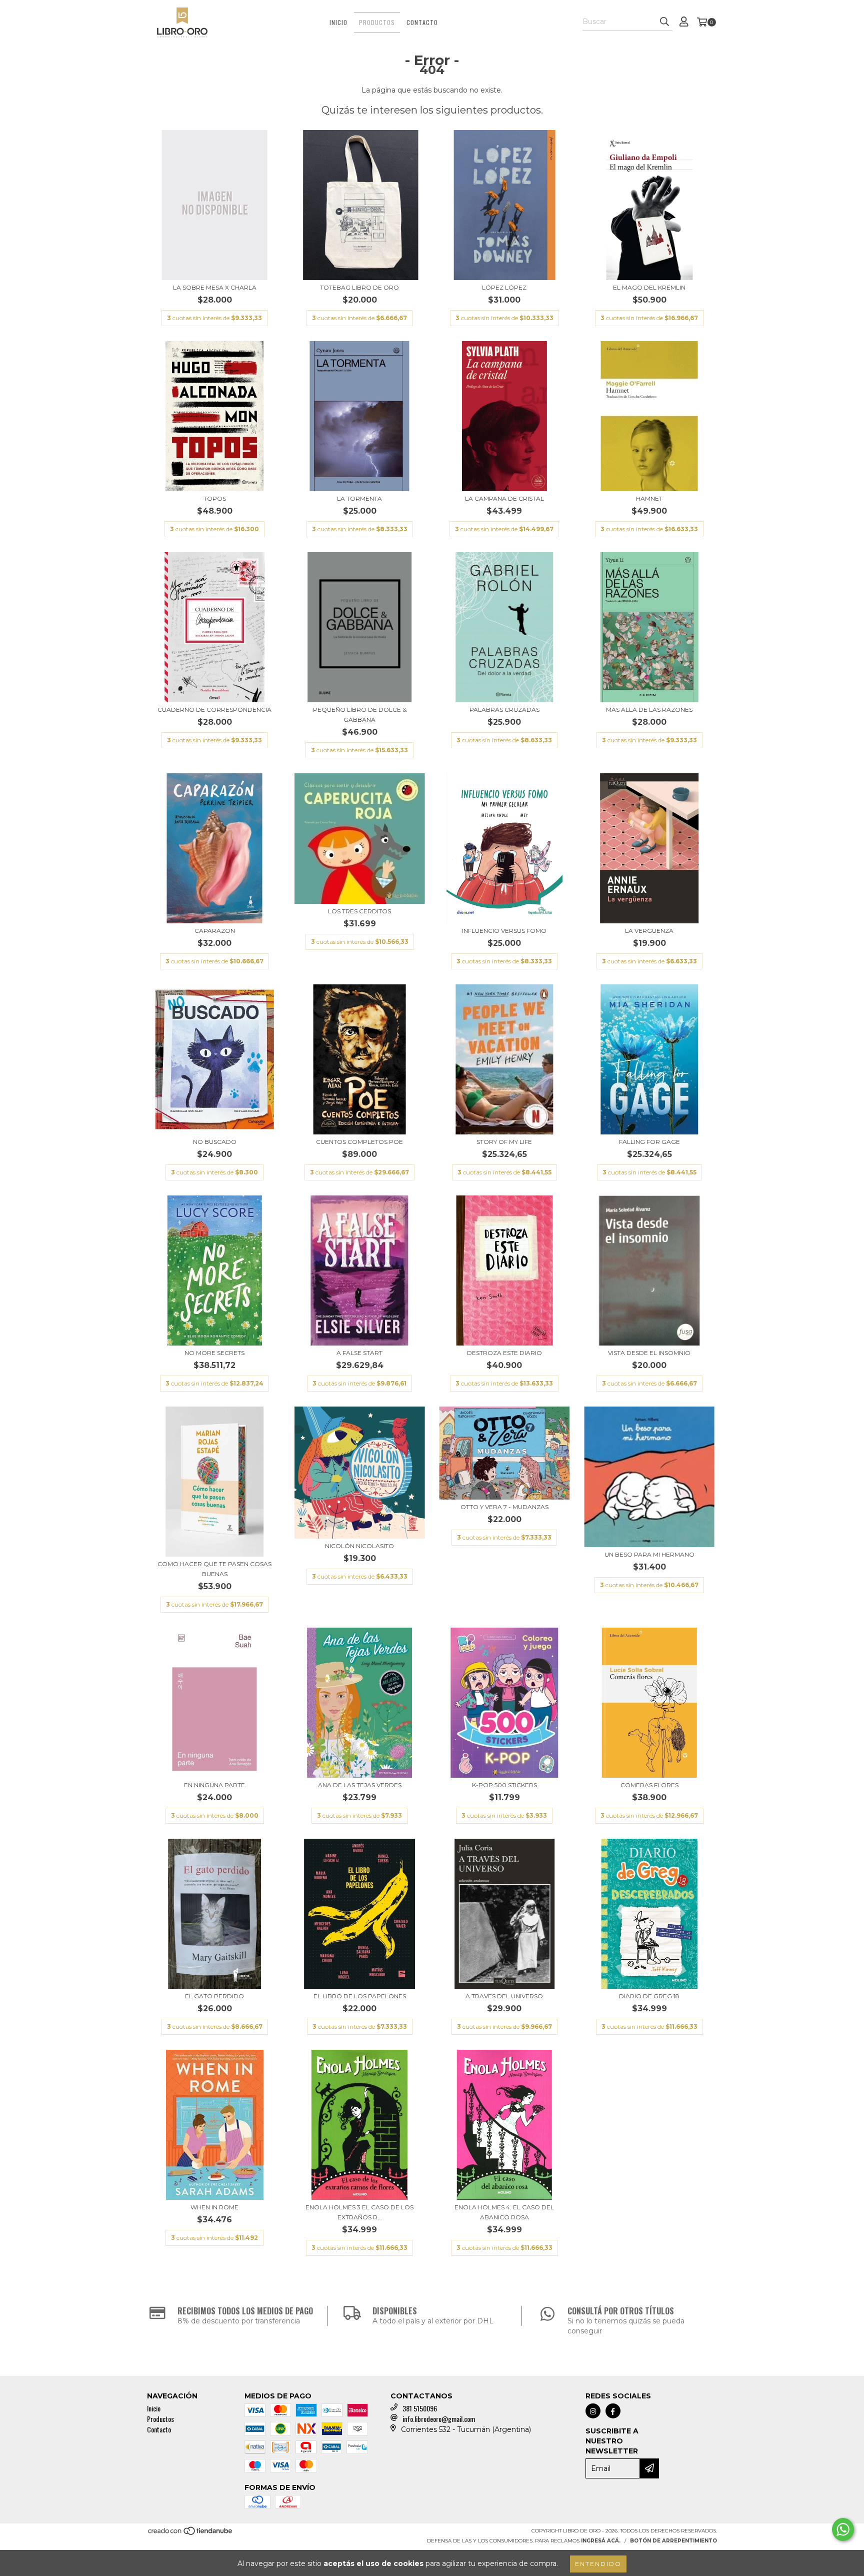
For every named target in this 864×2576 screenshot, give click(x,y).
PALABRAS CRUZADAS (504, 710)
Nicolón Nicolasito (359, 1546)
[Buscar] (664, 22)
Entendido (598, 2564)
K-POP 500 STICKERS (504, 1785)
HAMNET (649, 498)
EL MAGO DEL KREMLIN (649, 287)
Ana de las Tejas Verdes (360, 1785)
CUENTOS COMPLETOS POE (359, 1142)
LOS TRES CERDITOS (359, 911)
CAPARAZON (215, 931)
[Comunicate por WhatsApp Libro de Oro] (843, 2529)
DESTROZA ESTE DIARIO (504, 1353)
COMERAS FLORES (649, 1785)
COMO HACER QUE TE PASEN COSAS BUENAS (214, 1569)
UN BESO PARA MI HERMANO (649, 1554)
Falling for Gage (649, 1142)
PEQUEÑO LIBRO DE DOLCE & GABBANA (360, 715)
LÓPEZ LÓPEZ (504, 287)
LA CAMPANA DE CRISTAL (504, 498)
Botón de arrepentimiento (673, 2541)
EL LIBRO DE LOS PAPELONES (360, 1996)
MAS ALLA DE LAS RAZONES (649, 710)
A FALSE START (359, 1353)
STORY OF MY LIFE (504, 1142)
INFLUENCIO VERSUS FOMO (504, 931)
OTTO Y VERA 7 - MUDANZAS (504, 1507)
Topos (215, 498)
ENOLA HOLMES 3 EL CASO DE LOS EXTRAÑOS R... (359, 2212)
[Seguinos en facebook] (613, 2411)
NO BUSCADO (215, 1142)
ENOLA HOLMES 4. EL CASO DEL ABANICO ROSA (504, 2212)
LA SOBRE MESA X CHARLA (215, 287)
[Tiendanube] (191, 2534)
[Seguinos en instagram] (593, 2411)
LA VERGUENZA (649, 931)
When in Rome (214, 2207)
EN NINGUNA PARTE (214, 1785)
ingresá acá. (601, 2541)
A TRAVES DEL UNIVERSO (504, 1996)
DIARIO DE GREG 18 (649, 1996)
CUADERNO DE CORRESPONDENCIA (214, 710)
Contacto (422, 22)
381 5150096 (420, 2408)
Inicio (338, 22)
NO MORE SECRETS (214, 1353)
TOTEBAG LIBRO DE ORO (359, 287)
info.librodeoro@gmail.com (439, 2419)
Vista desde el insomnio (649, 1353)
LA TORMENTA (359, 498)
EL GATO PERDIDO (214, 1996)
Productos (377, 22)
